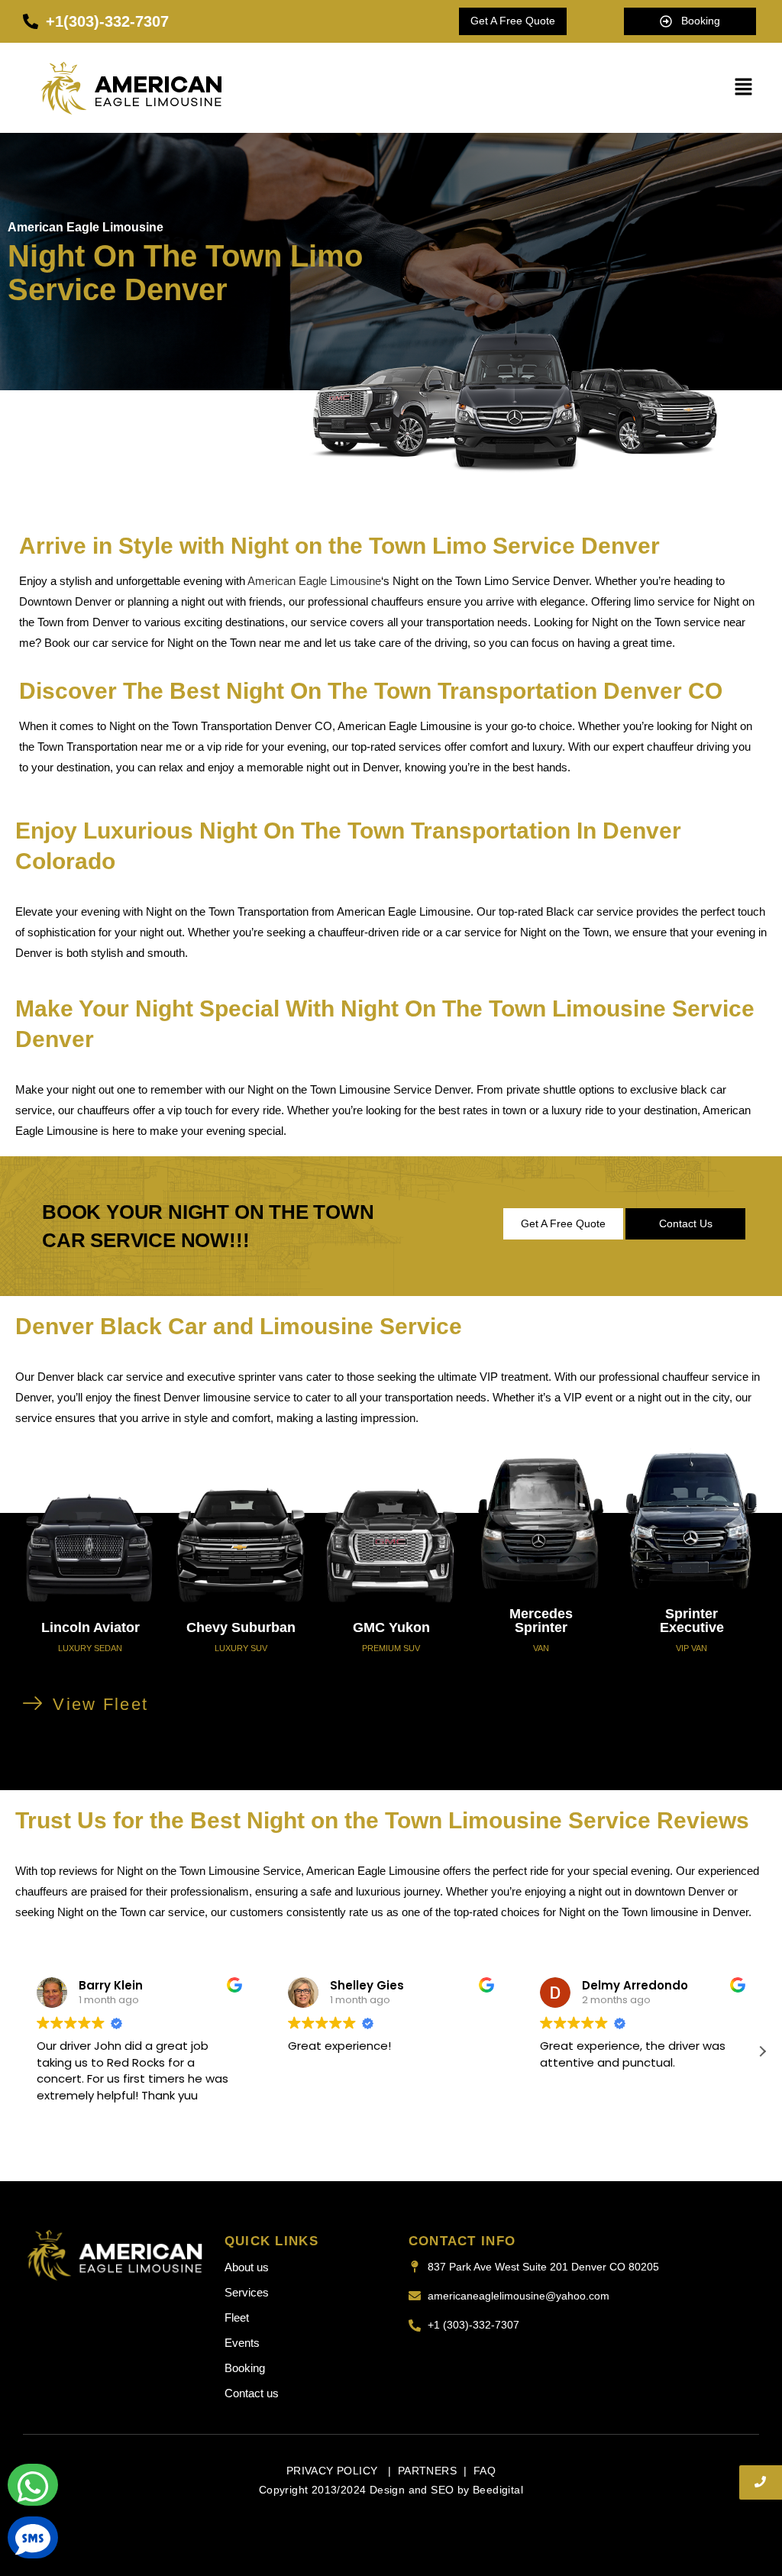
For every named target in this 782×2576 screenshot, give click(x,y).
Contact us (252, 2393)
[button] (744, 87)
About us (247, 2267)
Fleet (237, 2317)
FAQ (485, 2471)
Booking (245, 2368)
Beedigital (498, 2490)
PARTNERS (427, 2471)
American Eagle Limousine (314, 581)
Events (242, 2343)
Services (247, 2292)
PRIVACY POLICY (334, 2471)
